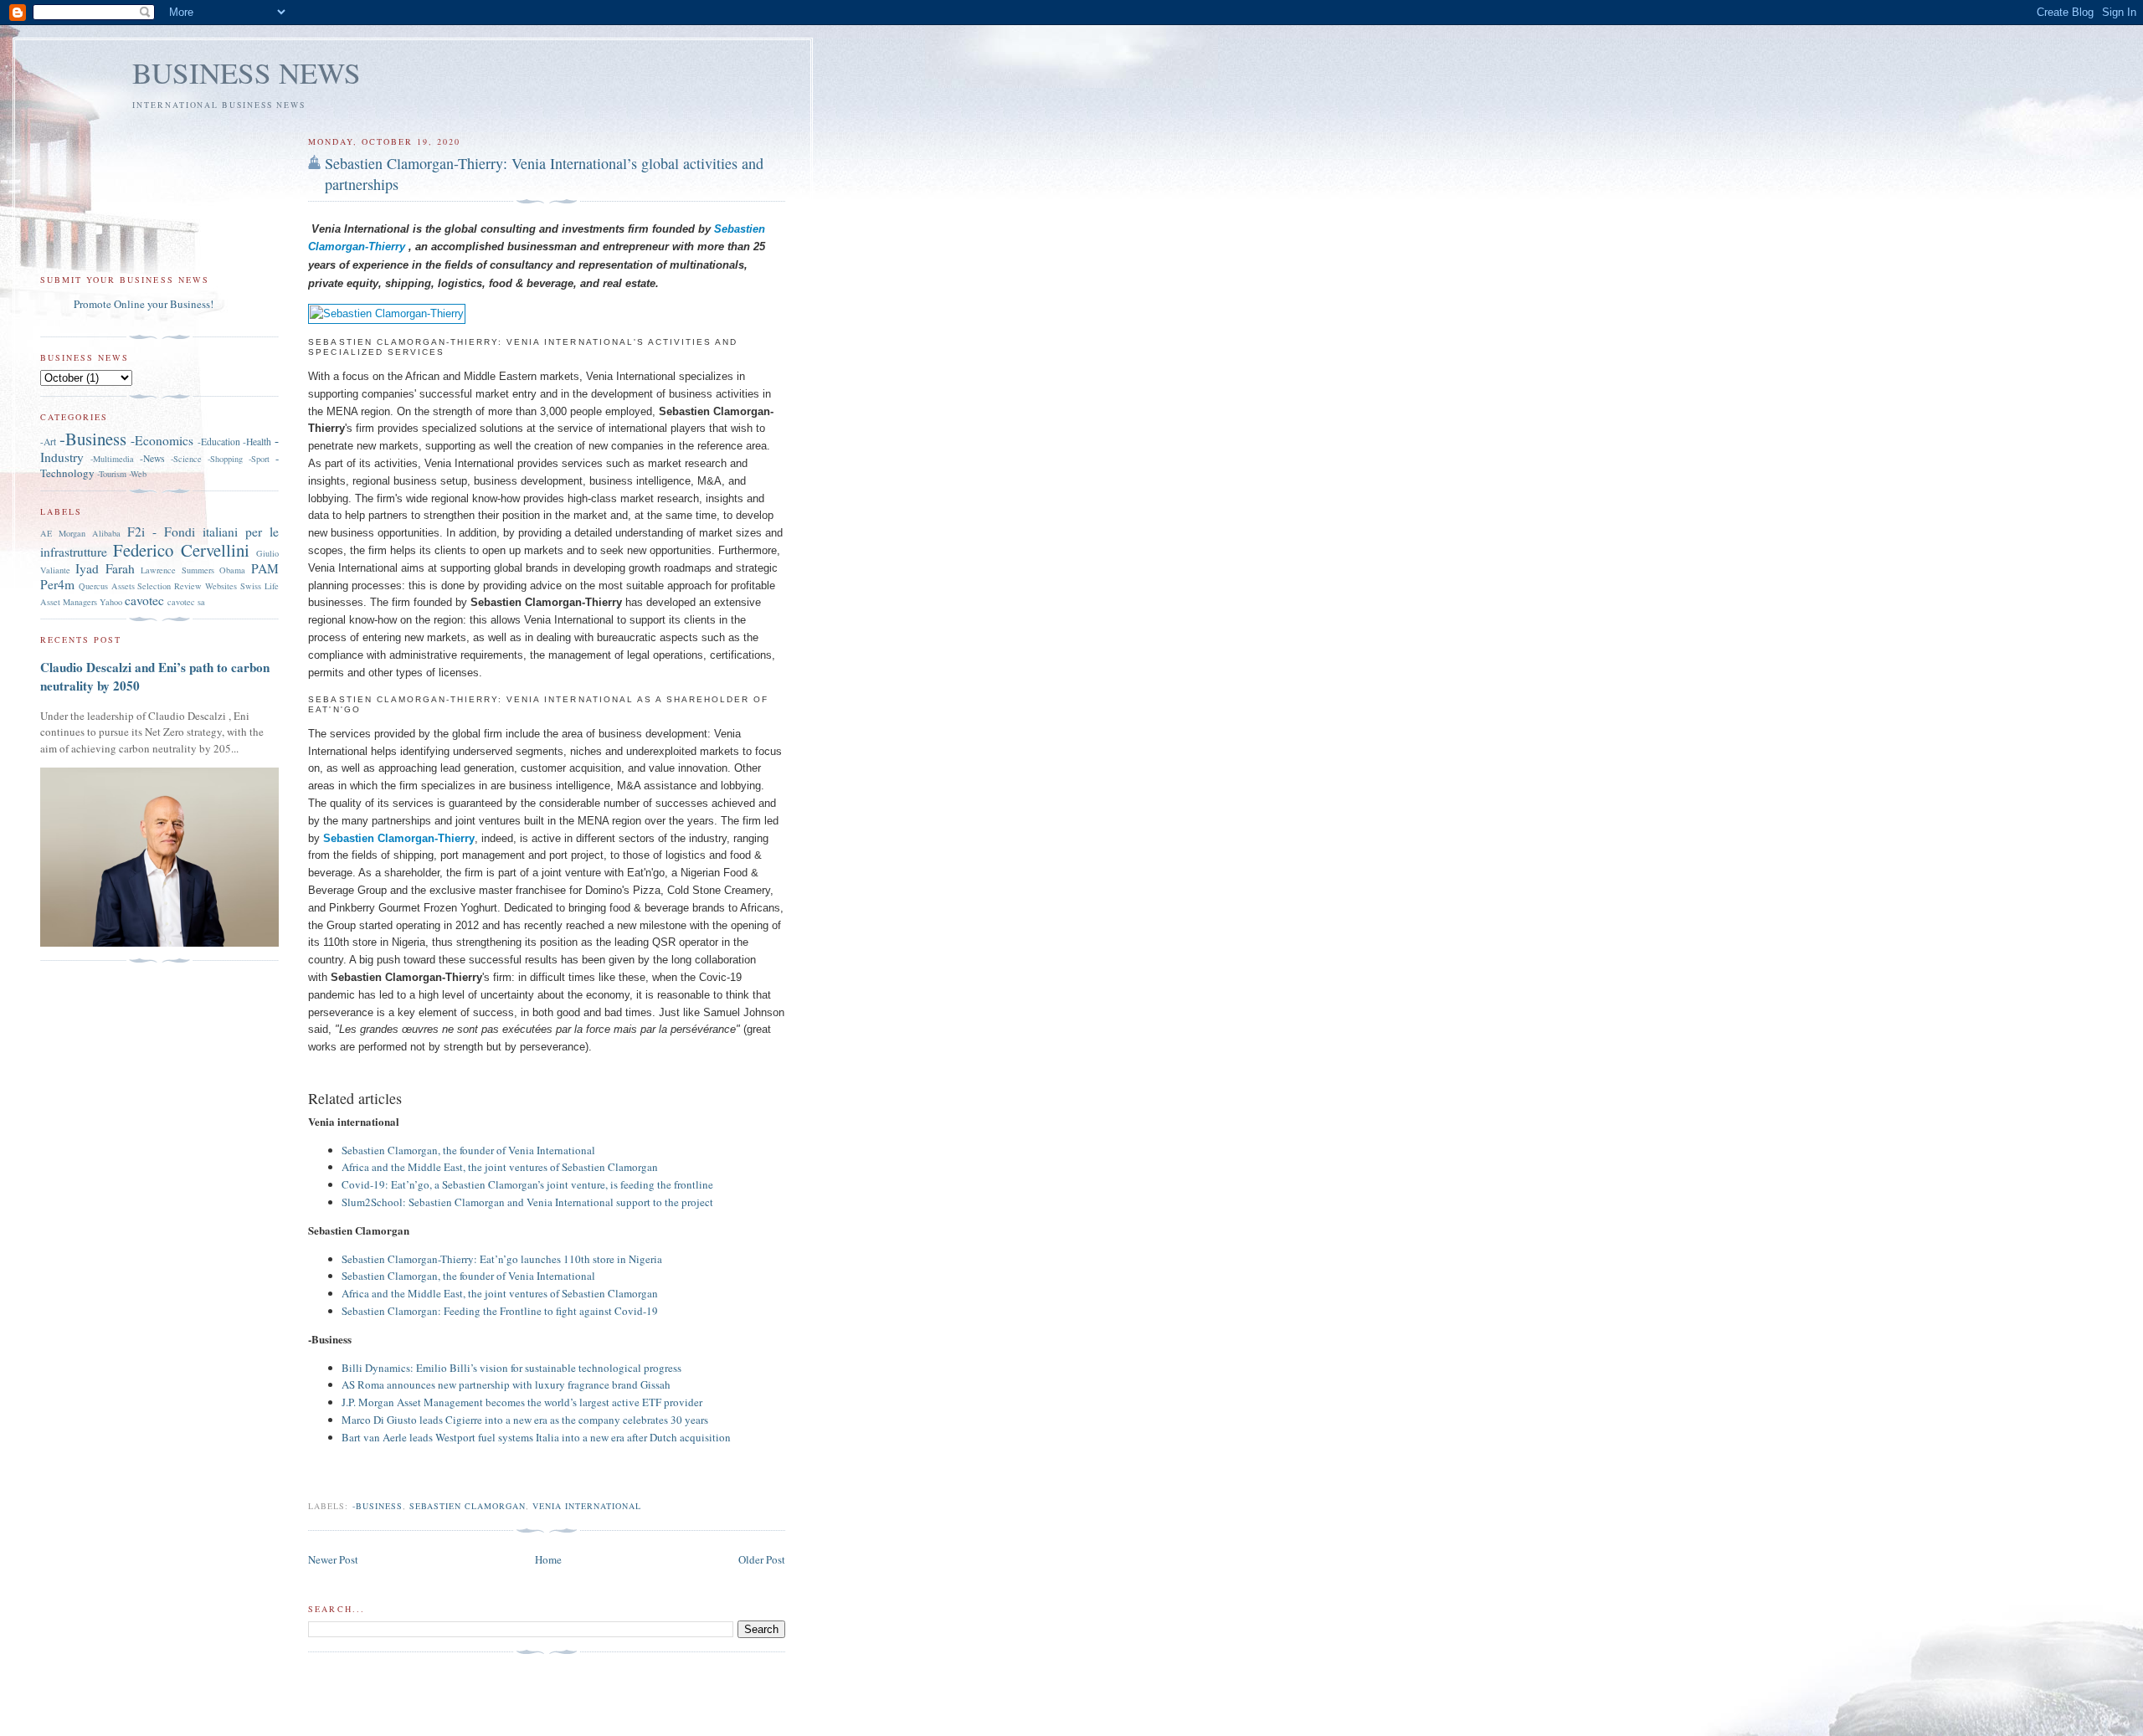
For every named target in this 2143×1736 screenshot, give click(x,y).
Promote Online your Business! (144, 304)
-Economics (162, 440)
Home (548, 1559)
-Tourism (112, 474)
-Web (138, 474)
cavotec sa (186, 602)
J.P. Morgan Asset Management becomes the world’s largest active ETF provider (522, 1402)
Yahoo (111, 602)
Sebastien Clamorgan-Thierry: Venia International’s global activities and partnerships (544, 174)
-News (152, 458)
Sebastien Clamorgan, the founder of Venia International (468, 1150)
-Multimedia (112, 459)
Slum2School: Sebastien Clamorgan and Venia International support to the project (527, 1202)
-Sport (259, 459)
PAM (265, 568)
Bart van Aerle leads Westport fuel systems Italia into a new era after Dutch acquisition (536, 1437)
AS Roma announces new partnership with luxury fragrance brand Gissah (506, 1384)
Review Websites (206, 586)
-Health (257, 442)
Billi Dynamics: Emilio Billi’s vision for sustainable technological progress (511, 1368)
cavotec (144, 600)
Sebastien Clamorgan (468, 1506)
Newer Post (333, 1559)
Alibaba (106, 533)
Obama (232, 570)
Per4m (57, 584)
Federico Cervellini (181, 550)
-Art (48, 442)
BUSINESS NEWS (247, 72)
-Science (186, 459)
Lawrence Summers (177, 570)
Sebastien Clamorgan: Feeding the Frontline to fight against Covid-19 (500, 1311)
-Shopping (225, 459)
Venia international (587, 1506)
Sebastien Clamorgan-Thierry (399, 838)
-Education (219, 442)
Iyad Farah (105, 568)
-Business (378, 1506)
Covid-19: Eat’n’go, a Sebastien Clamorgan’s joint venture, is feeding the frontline (527, 1184)
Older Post (762, 1559)
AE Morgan (63, 533)
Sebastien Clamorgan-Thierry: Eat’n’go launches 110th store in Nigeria (502, 1259)
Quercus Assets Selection (125, 586)
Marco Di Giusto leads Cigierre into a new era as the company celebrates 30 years (525, 1420)
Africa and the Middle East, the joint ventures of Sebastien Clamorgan (500, 1167)
